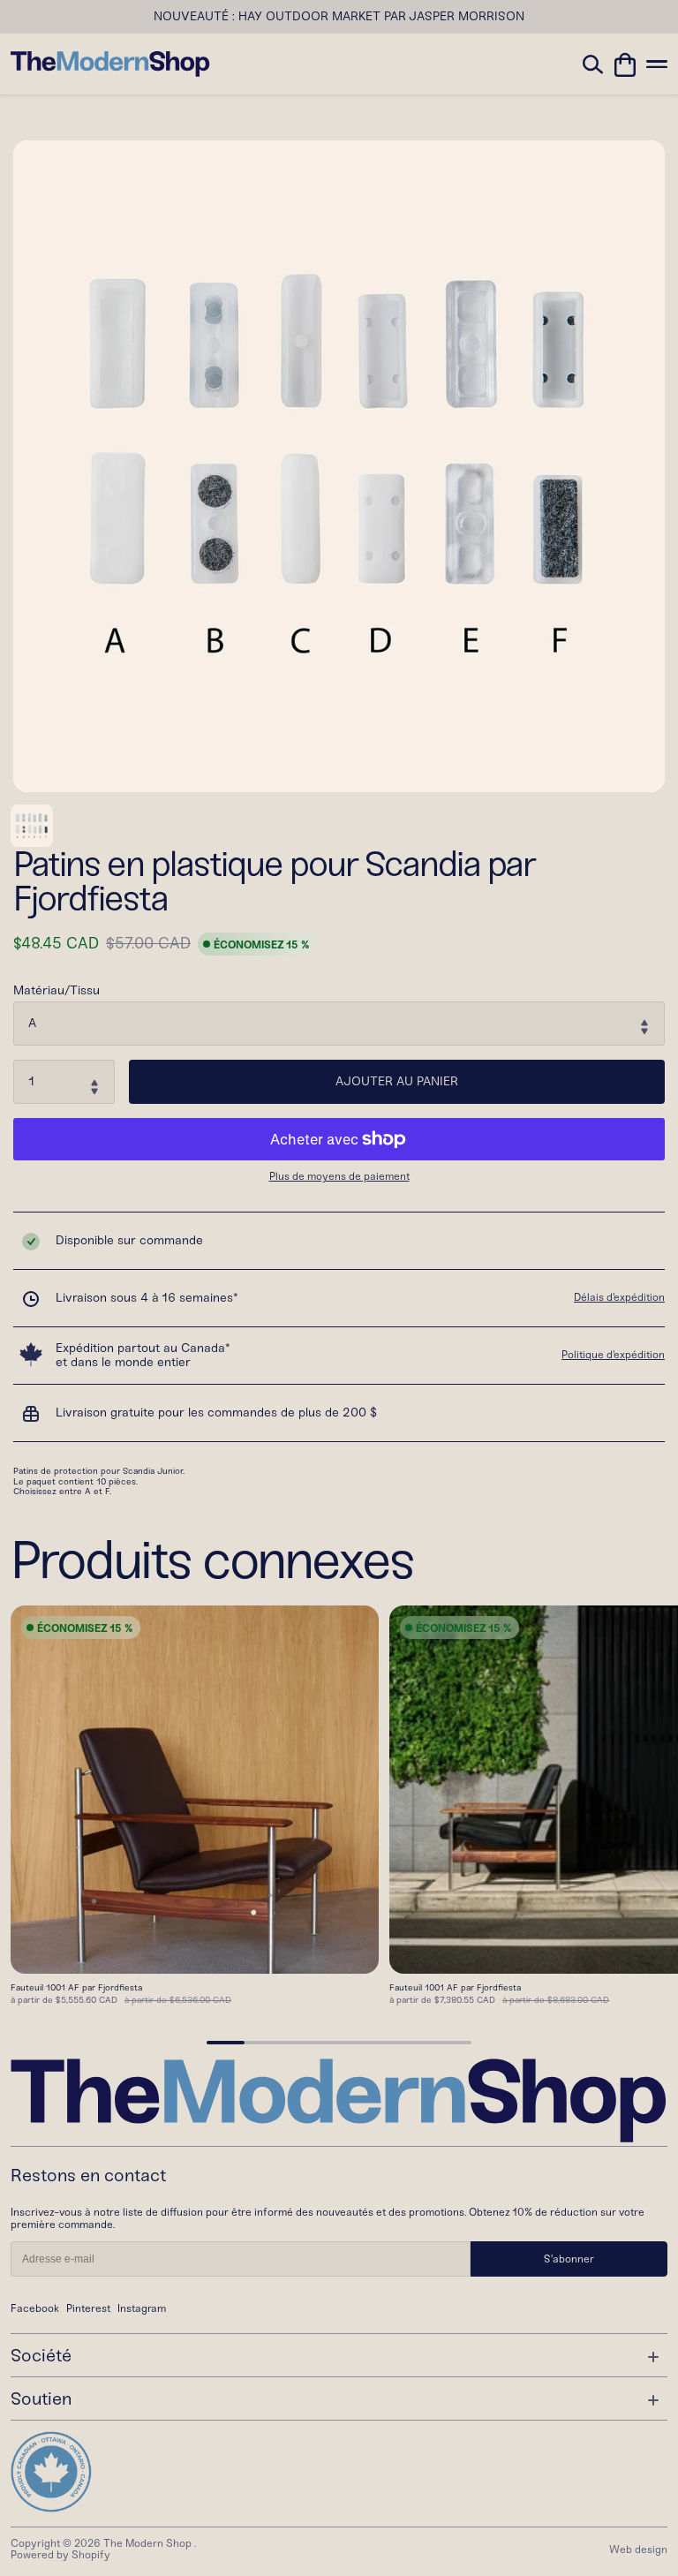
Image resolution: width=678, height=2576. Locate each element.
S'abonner (569, 2259)
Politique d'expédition (613, 1355)
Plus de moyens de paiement (339, 1177)
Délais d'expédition (619, 1297)
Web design (638, 2550)
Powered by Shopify (60, 2555)
